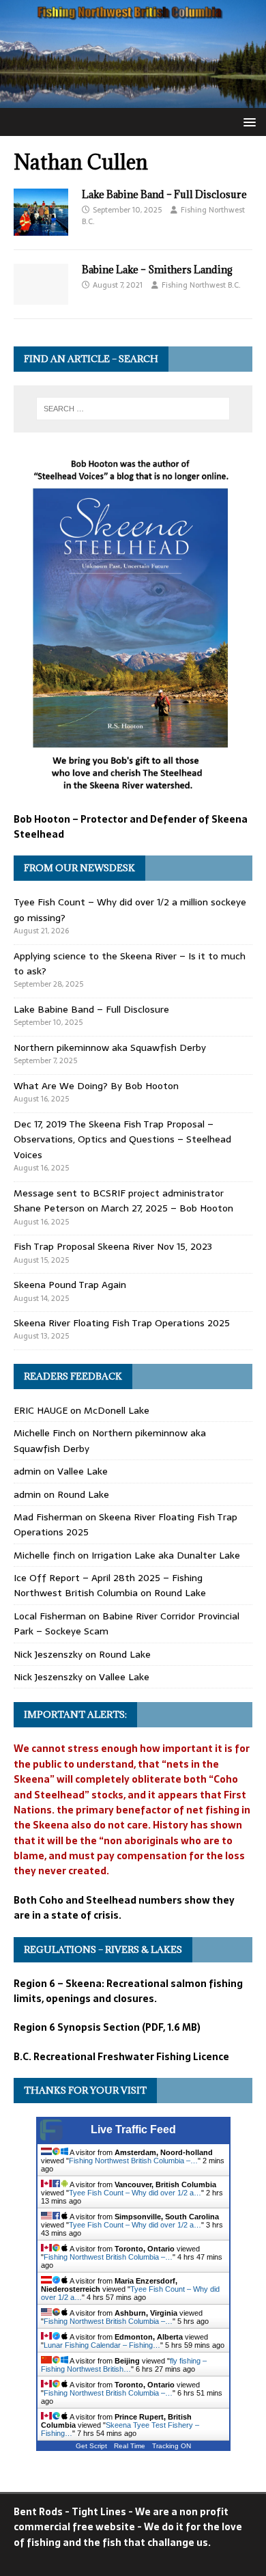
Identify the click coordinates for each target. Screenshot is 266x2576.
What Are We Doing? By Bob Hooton (96, 1086)
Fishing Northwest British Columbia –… (133, 2161)
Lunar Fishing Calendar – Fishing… (102, 2345)
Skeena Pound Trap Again (70, 1285)
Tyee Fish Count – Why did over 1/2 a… (135, 2193)
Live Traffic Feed (133, 2129)
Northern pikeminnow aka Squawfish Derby (110, 1047)
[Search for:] (133, 409)
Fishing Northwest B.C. (201, 285)
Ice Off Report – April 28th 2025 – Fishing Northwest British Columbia (108, 1585)
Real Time (130, 2446)
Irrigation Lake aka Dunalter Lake (166, 1555)
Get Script (91, 2446)
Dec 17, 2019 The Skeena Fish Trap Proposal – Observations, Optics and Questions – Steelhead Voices (122, 1139)
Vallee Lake (83, 1471)
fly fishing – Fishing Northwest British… (124, 2365)
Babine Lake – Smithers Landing (157, 270)
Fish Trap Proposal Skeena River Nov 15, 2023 (113, 1246)
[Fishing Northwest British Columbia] (133, 100)
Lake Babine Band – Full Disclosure (164, 194)
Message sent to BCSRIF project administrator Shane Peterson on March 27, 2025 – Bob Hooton (123, 1201)
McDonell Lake (117, 1410)
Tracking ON (172, 2446)
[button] (247, 121)
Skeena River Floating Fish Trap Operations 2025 (122, 1323)
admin (27, 1471)
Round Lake (83, 1494)
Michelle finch (44, 1555)
